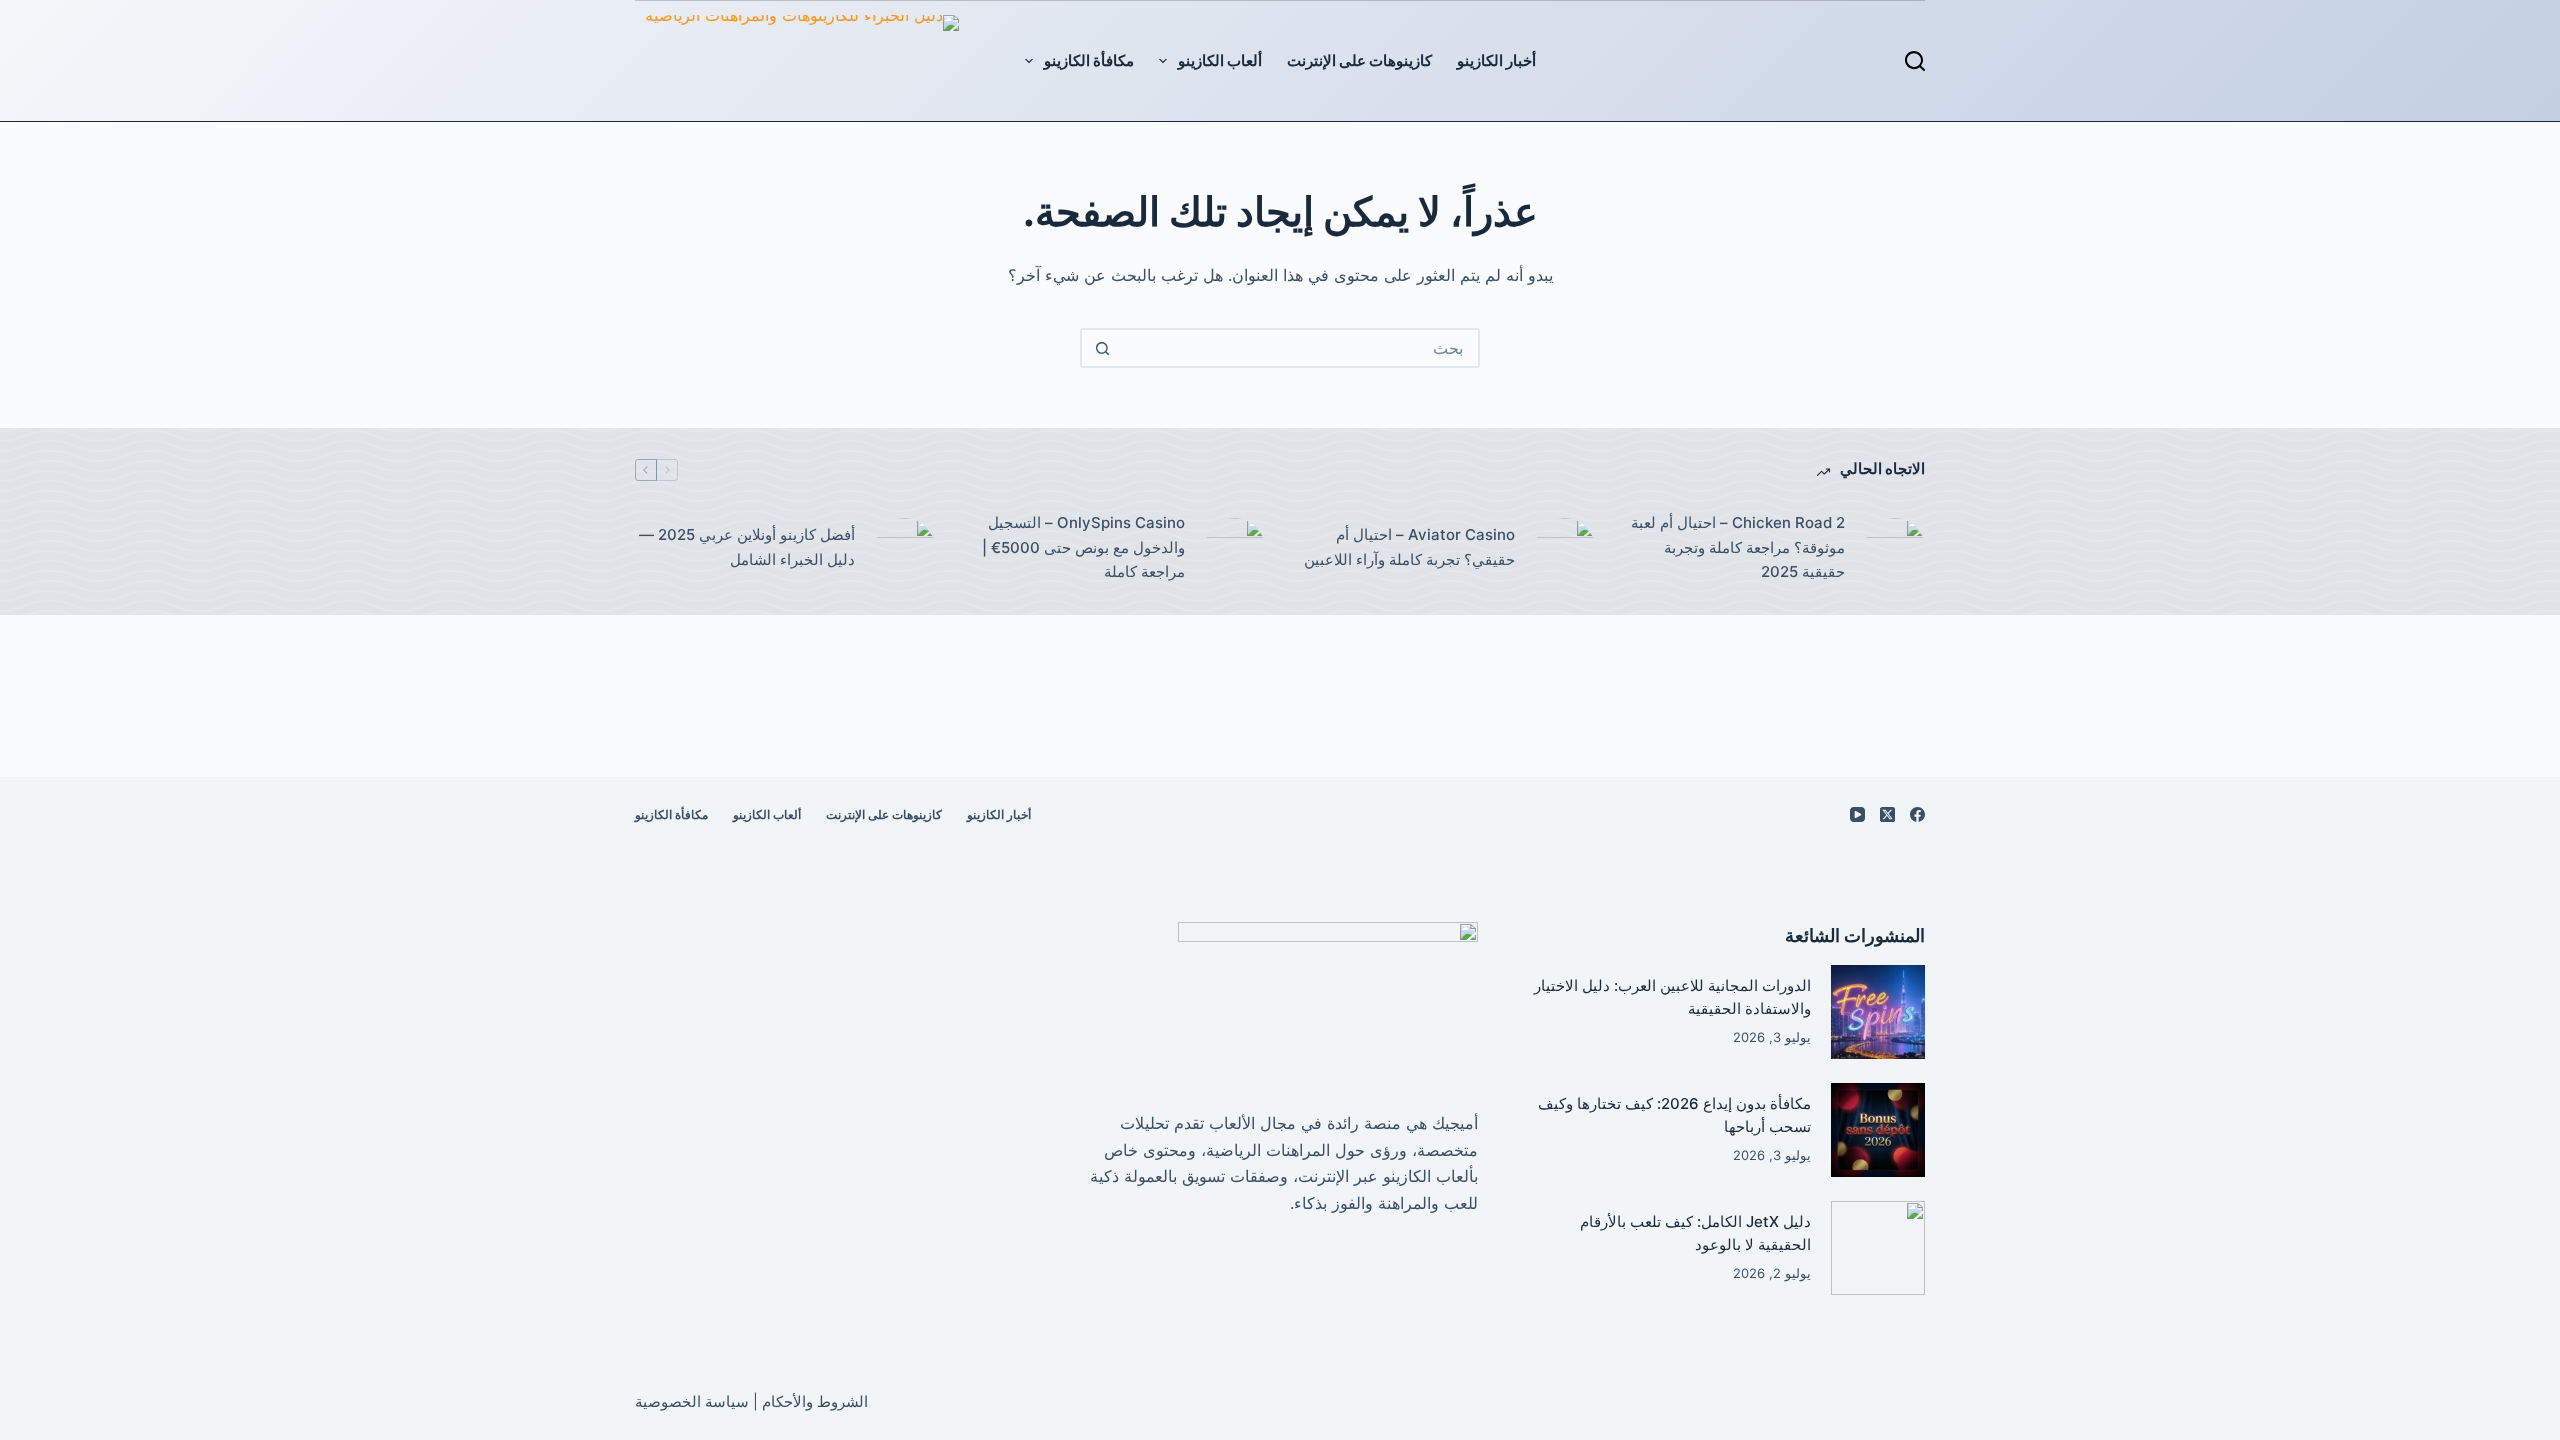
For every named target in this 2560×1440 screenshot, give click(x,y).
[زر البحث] (1102, 348)
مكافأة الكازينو (1089, 60)
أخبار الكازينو (1496, 60)
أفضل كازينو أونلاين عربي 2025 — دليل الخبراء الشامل (747, 547)
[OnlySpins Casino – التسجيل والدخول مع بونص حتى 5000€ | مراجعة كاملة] (1235, 548)
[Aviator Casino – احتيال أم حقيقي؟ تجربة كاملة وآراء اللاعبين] (1565, 548)
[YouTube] (1857, 814)
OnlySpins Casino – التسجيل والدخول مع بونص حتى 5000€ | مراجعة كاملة (1083, 547)
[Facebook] (1917, 814)
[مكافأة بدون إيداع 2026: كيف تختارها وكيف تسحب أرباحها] (1878, 1130)
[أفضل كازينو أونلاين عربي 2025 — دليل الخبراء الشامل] (905, 548)
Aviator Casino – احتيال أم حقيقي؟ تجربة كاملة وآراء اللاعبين (1409, 547)
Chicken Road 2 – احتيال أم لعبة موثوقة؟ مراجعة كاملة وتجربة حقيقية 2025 (1738, 547)
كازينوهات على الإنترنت (1359, 60)
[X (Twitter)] (1887, 814)
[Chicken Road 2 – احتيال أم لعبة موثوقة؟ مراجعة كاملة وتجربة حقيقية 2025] (1895, 548)
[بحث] (1915, 61)
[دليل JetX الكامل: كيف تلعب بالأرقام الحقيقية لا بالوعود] (1878, 1248)
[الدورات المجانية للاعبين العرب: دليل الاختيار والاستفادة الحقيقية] (1878, 1012)
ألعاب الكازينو (1220, 60)
